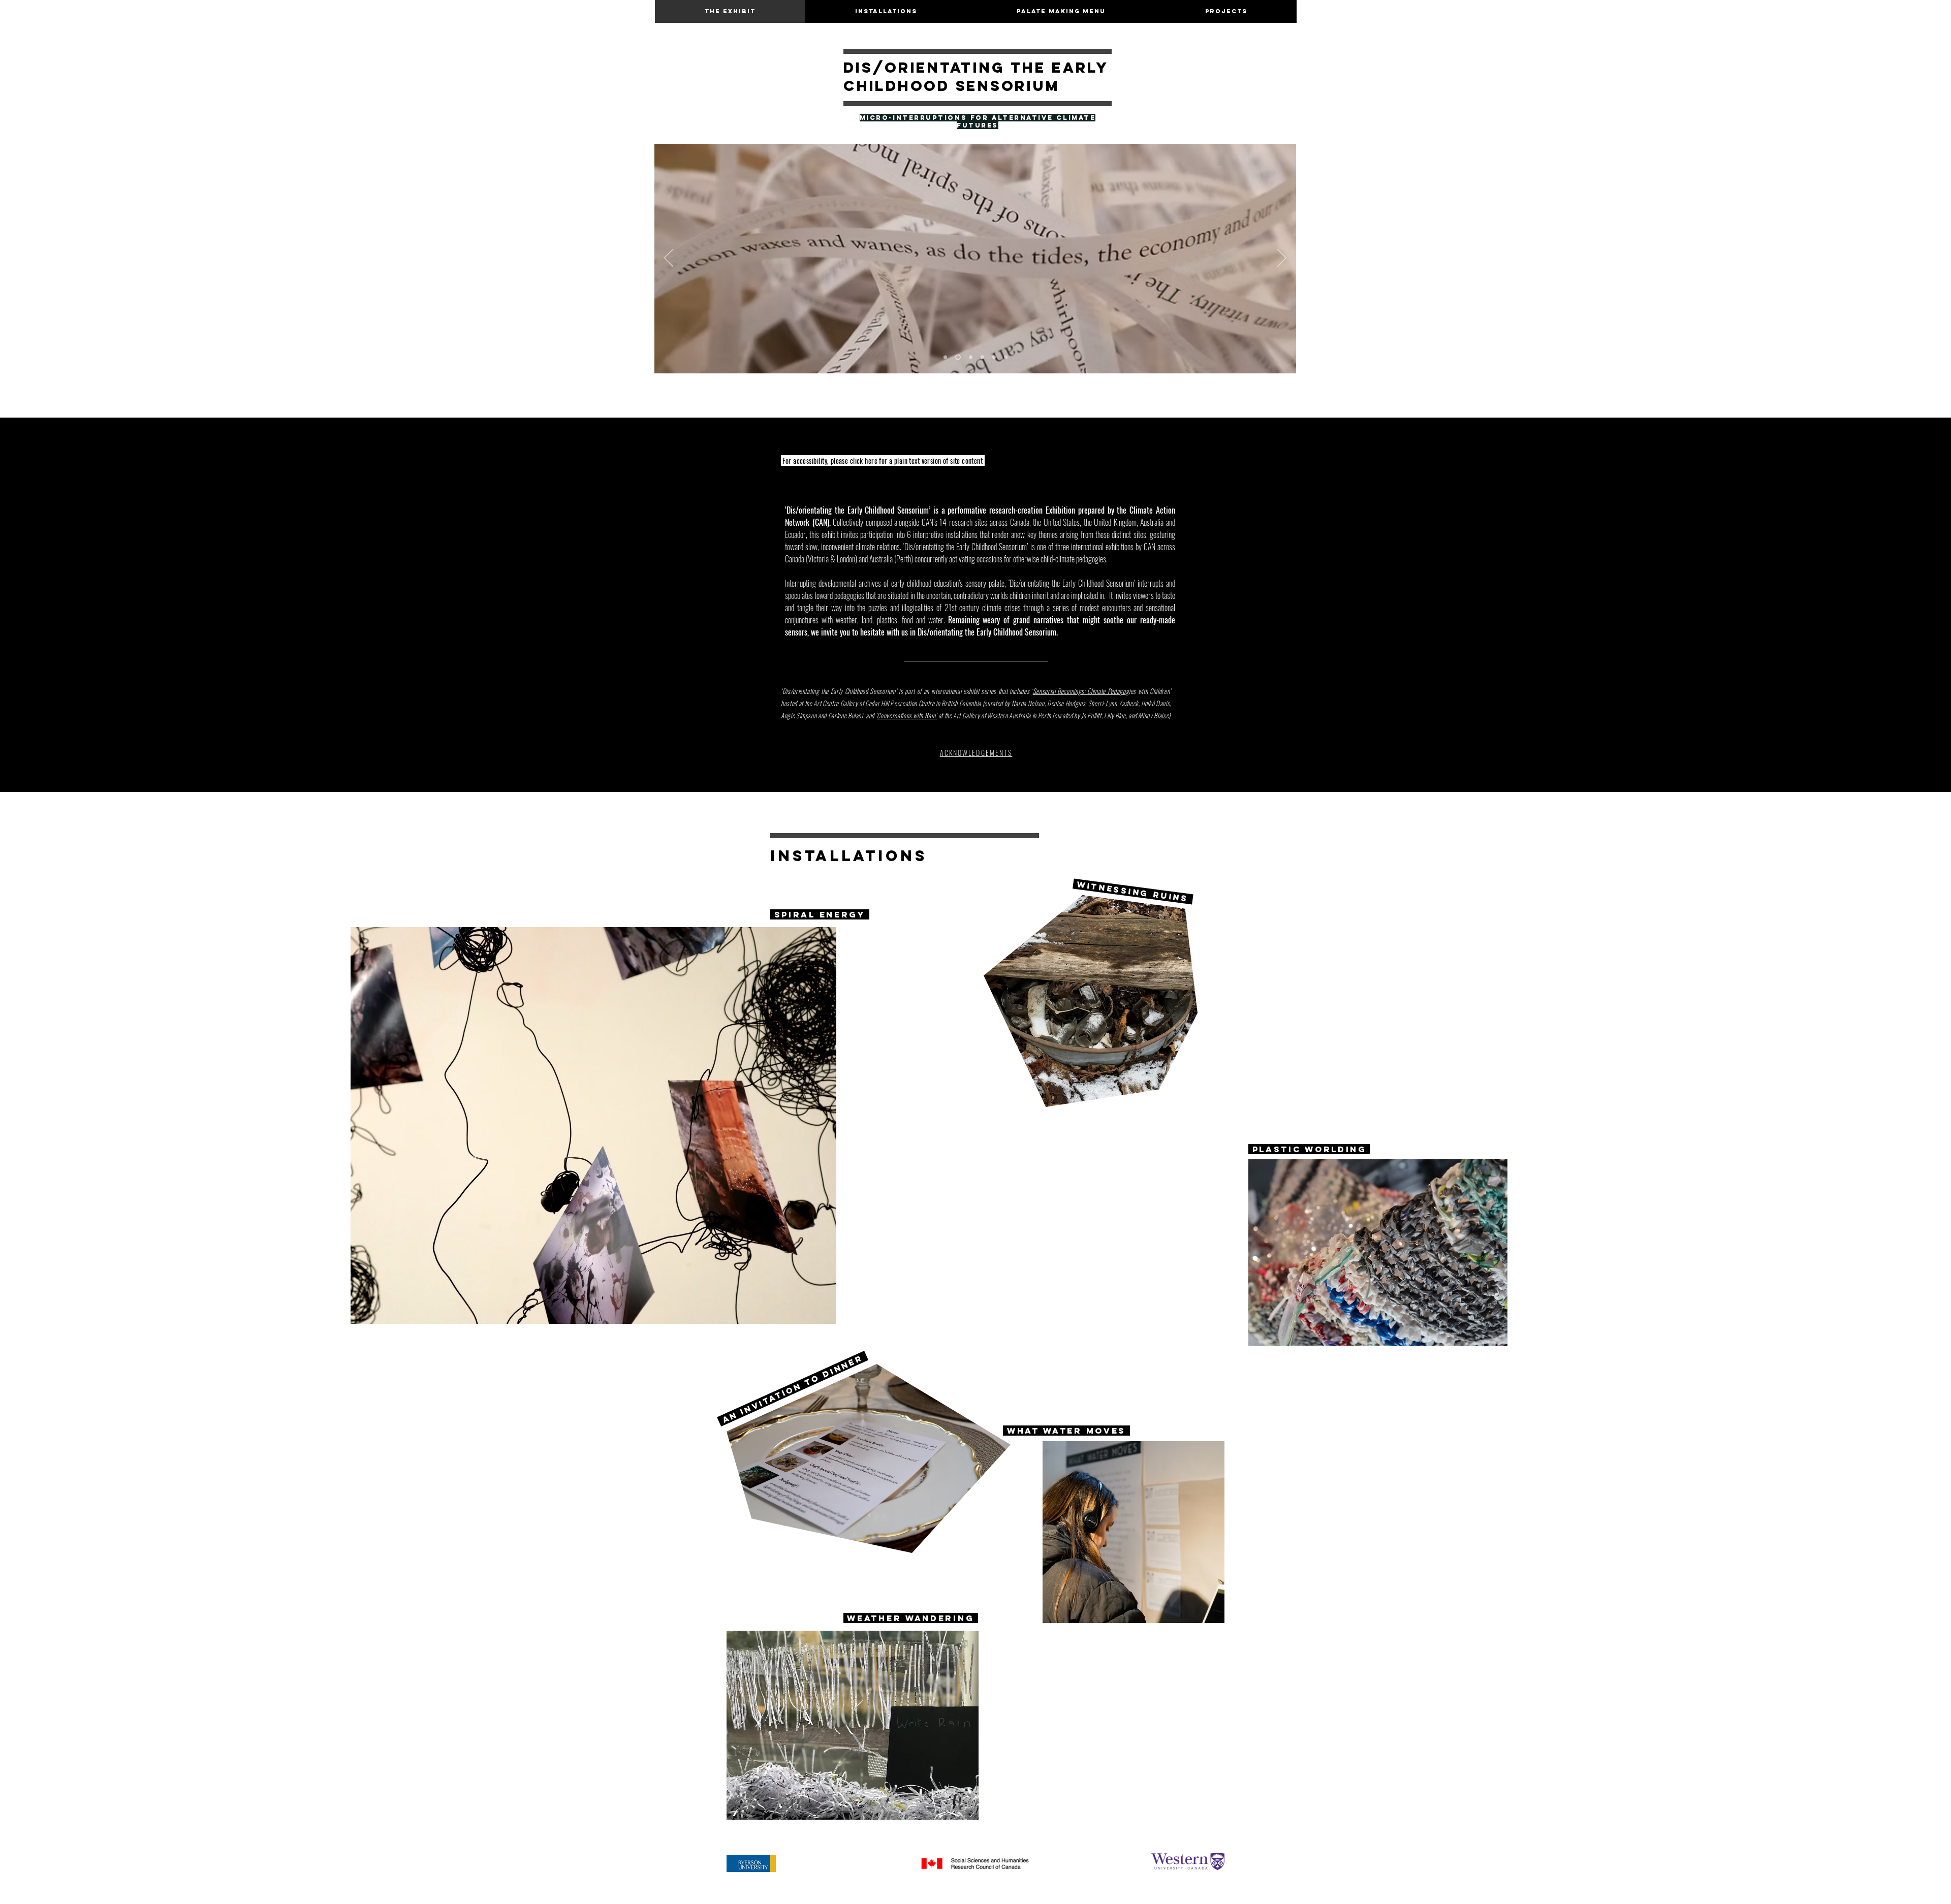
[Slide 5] (994, 357)
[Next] (1282, 259)
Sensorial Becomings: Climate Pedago (1079, 691)
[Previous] (669, 259)
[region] (598, 1134)
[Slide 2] (945, 357)
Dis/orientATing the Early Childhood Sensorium (976, 77)
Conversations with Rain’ (907, 715)
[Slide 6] (971, 357)
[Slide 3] (982, 357)
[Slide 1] (958, 357)
